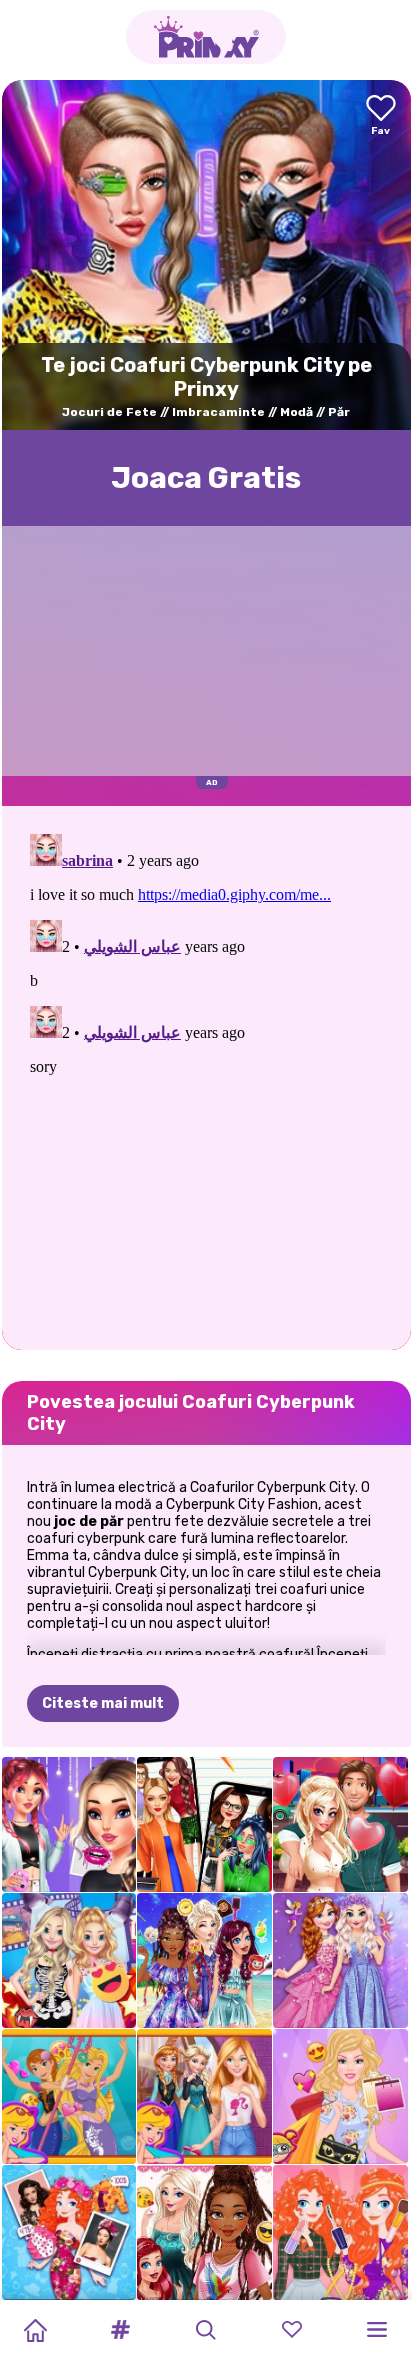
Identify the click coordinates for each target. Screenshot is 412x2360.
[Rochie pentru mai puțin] (69, 2232)
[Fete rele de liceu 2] (204, 1824)
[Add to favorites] (381, 116)
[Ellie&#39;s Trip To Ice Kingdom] (204, 2096)
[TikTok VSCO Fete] (69, 1824)
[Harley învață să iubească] (340, 1824)
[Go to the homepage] (206, 37)
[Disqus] (206, 1076)
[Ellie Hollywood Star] (69, 1960)
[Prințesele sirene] (69, 2096)
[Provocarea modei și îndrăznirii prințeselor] (204, 2232)
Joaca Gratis (206, 478)
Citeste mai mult (103, 1703)
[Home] (35, 2330)
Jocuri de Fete (109, 412)
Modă (296, 412)
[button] (121, 2330)
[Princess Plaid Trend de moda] (340, 2232)
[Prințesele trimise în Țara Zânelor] (340, 1960)
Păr (339, 412)
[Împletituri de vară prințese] (204, 1960)
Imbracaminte (218, 412)
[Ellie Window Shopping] (340, 2096)
